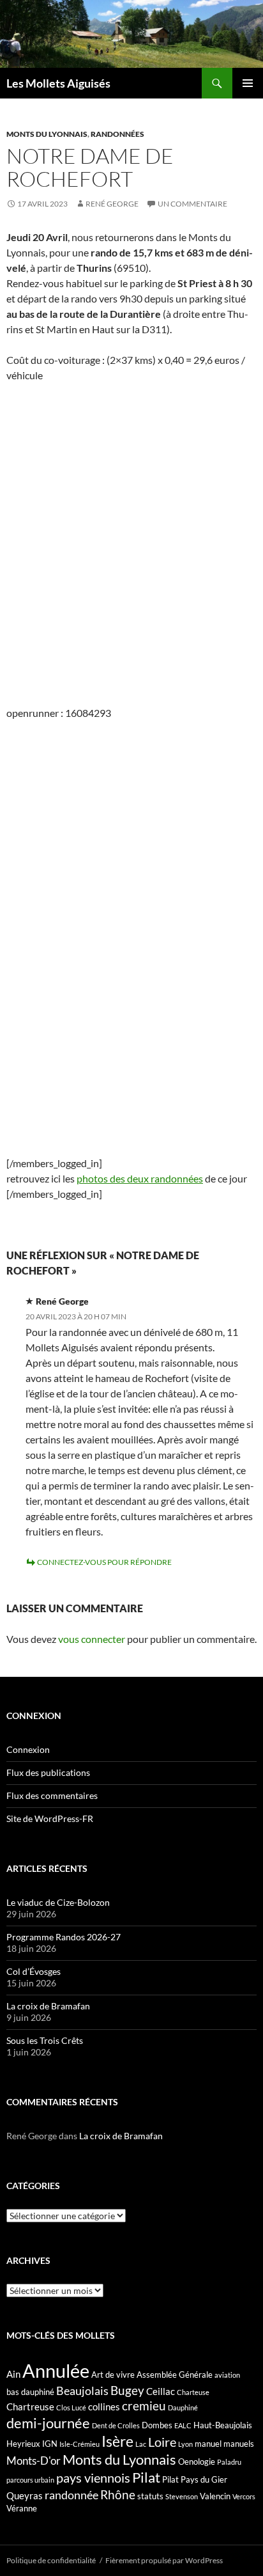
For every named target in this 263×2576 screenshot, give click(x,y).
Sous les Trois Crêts (45, 2040)
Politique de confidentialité (51, 2560)
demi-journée (48, 2423)
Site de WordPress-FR (50, 1818)
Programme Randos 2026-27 (64, 1937)
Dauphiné (183, 2407)
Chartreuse (30, 2407)
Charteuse (193, 2392)
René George (112, 204)
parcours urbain (30, 2480)
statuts (150, 2496)
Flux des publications (48, 1772)
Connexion (28, 1749)
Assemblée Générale (175, 2375)
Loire (162, 2442)
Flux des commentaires (52, 1795)
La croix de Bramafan (48, 2006)
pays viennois (93, 2478)
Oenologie (197, 2462)
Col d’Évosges (34, 1971)
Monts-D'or (34, 2461)
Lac (141, 2444)
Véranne (22, 2508)
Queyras (25, 2495)
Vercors (244, 2496)
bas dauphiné (30, 2392)
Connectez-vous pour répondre (104, 1562)
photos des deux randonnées (140, 1178)
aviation (227, 2375)
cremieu (144, 2406)
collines (104, 2407)
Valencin (215, 2496)
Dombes (157, 2425)
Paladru (229, 2462)
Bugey (127, 2390)
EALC (183, 2425)
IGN (50, 2444)
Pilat (146, 2478)
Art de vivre (113, 2375)
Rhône (118, 2494)
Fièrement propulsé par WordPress (164, 2560)
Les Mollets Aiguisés (58, 83)
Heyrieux (23, 2444)
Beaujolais (82, 2391)
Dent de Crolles (116, 2425)
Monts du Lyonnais (47, 134)
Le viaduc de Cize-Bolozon (58, 1902)
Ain (13, 2374)
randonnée (71, 2495)
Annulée (56, 2370)
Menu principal (248, 83)
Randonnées (117, 134)
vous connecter (92, 1639)
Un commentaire (192, 204)
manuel (208, 2444)
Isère (117, 2441)
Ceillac (161, 2391)
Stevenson (182, 2496)
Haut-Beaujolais (223, 2425)
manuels (239, 2444)
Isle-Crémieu (79, 2444)
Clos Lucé (71, 2407)
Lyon (185, 2444)
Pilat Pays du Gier (195, 2479)
